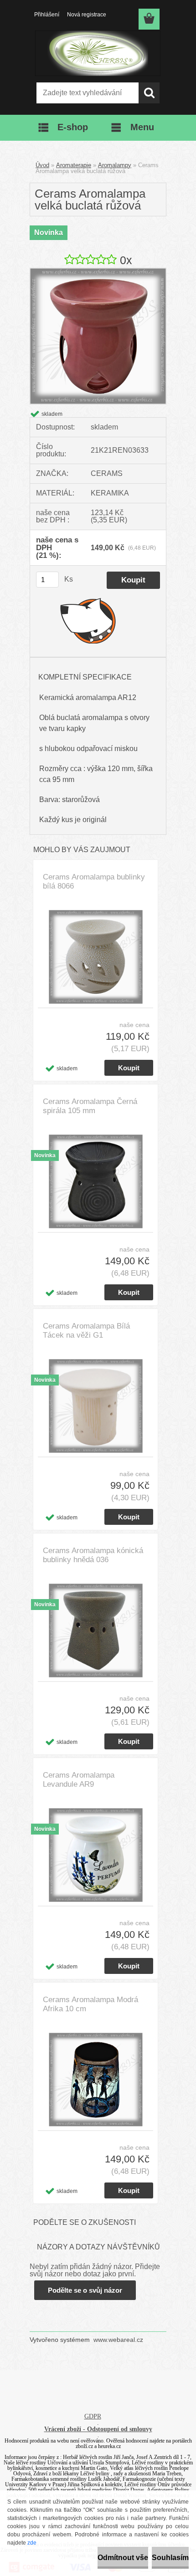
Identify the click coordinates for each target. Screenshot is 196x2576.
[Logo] (98, 53)
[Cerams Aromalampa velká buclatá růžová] (98, 272)
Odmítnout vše (123, 2558)
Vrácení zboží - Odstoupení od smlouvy (98, 2429)
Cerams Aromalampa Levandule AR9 (79, 1780)
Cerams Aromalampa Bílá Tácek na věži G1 (86, 1331)
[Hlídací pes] (88, 620)
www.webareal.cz (118, 2340)
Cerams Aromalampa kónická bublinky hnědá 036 (93, 1555)
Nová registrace (87, 15)
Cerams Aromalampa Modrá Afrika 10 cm (90, 2004)
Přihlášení (47, 15)
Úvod (42, 165)
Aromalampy (115, 165)
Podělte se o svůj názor (85, 2290)
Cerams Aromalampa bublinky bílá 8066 (94, 882)
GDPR (93, 2416)
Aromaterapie (74, 165)
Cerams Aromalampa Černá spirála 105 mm (90, 1106)
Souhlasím (170, 2558)
